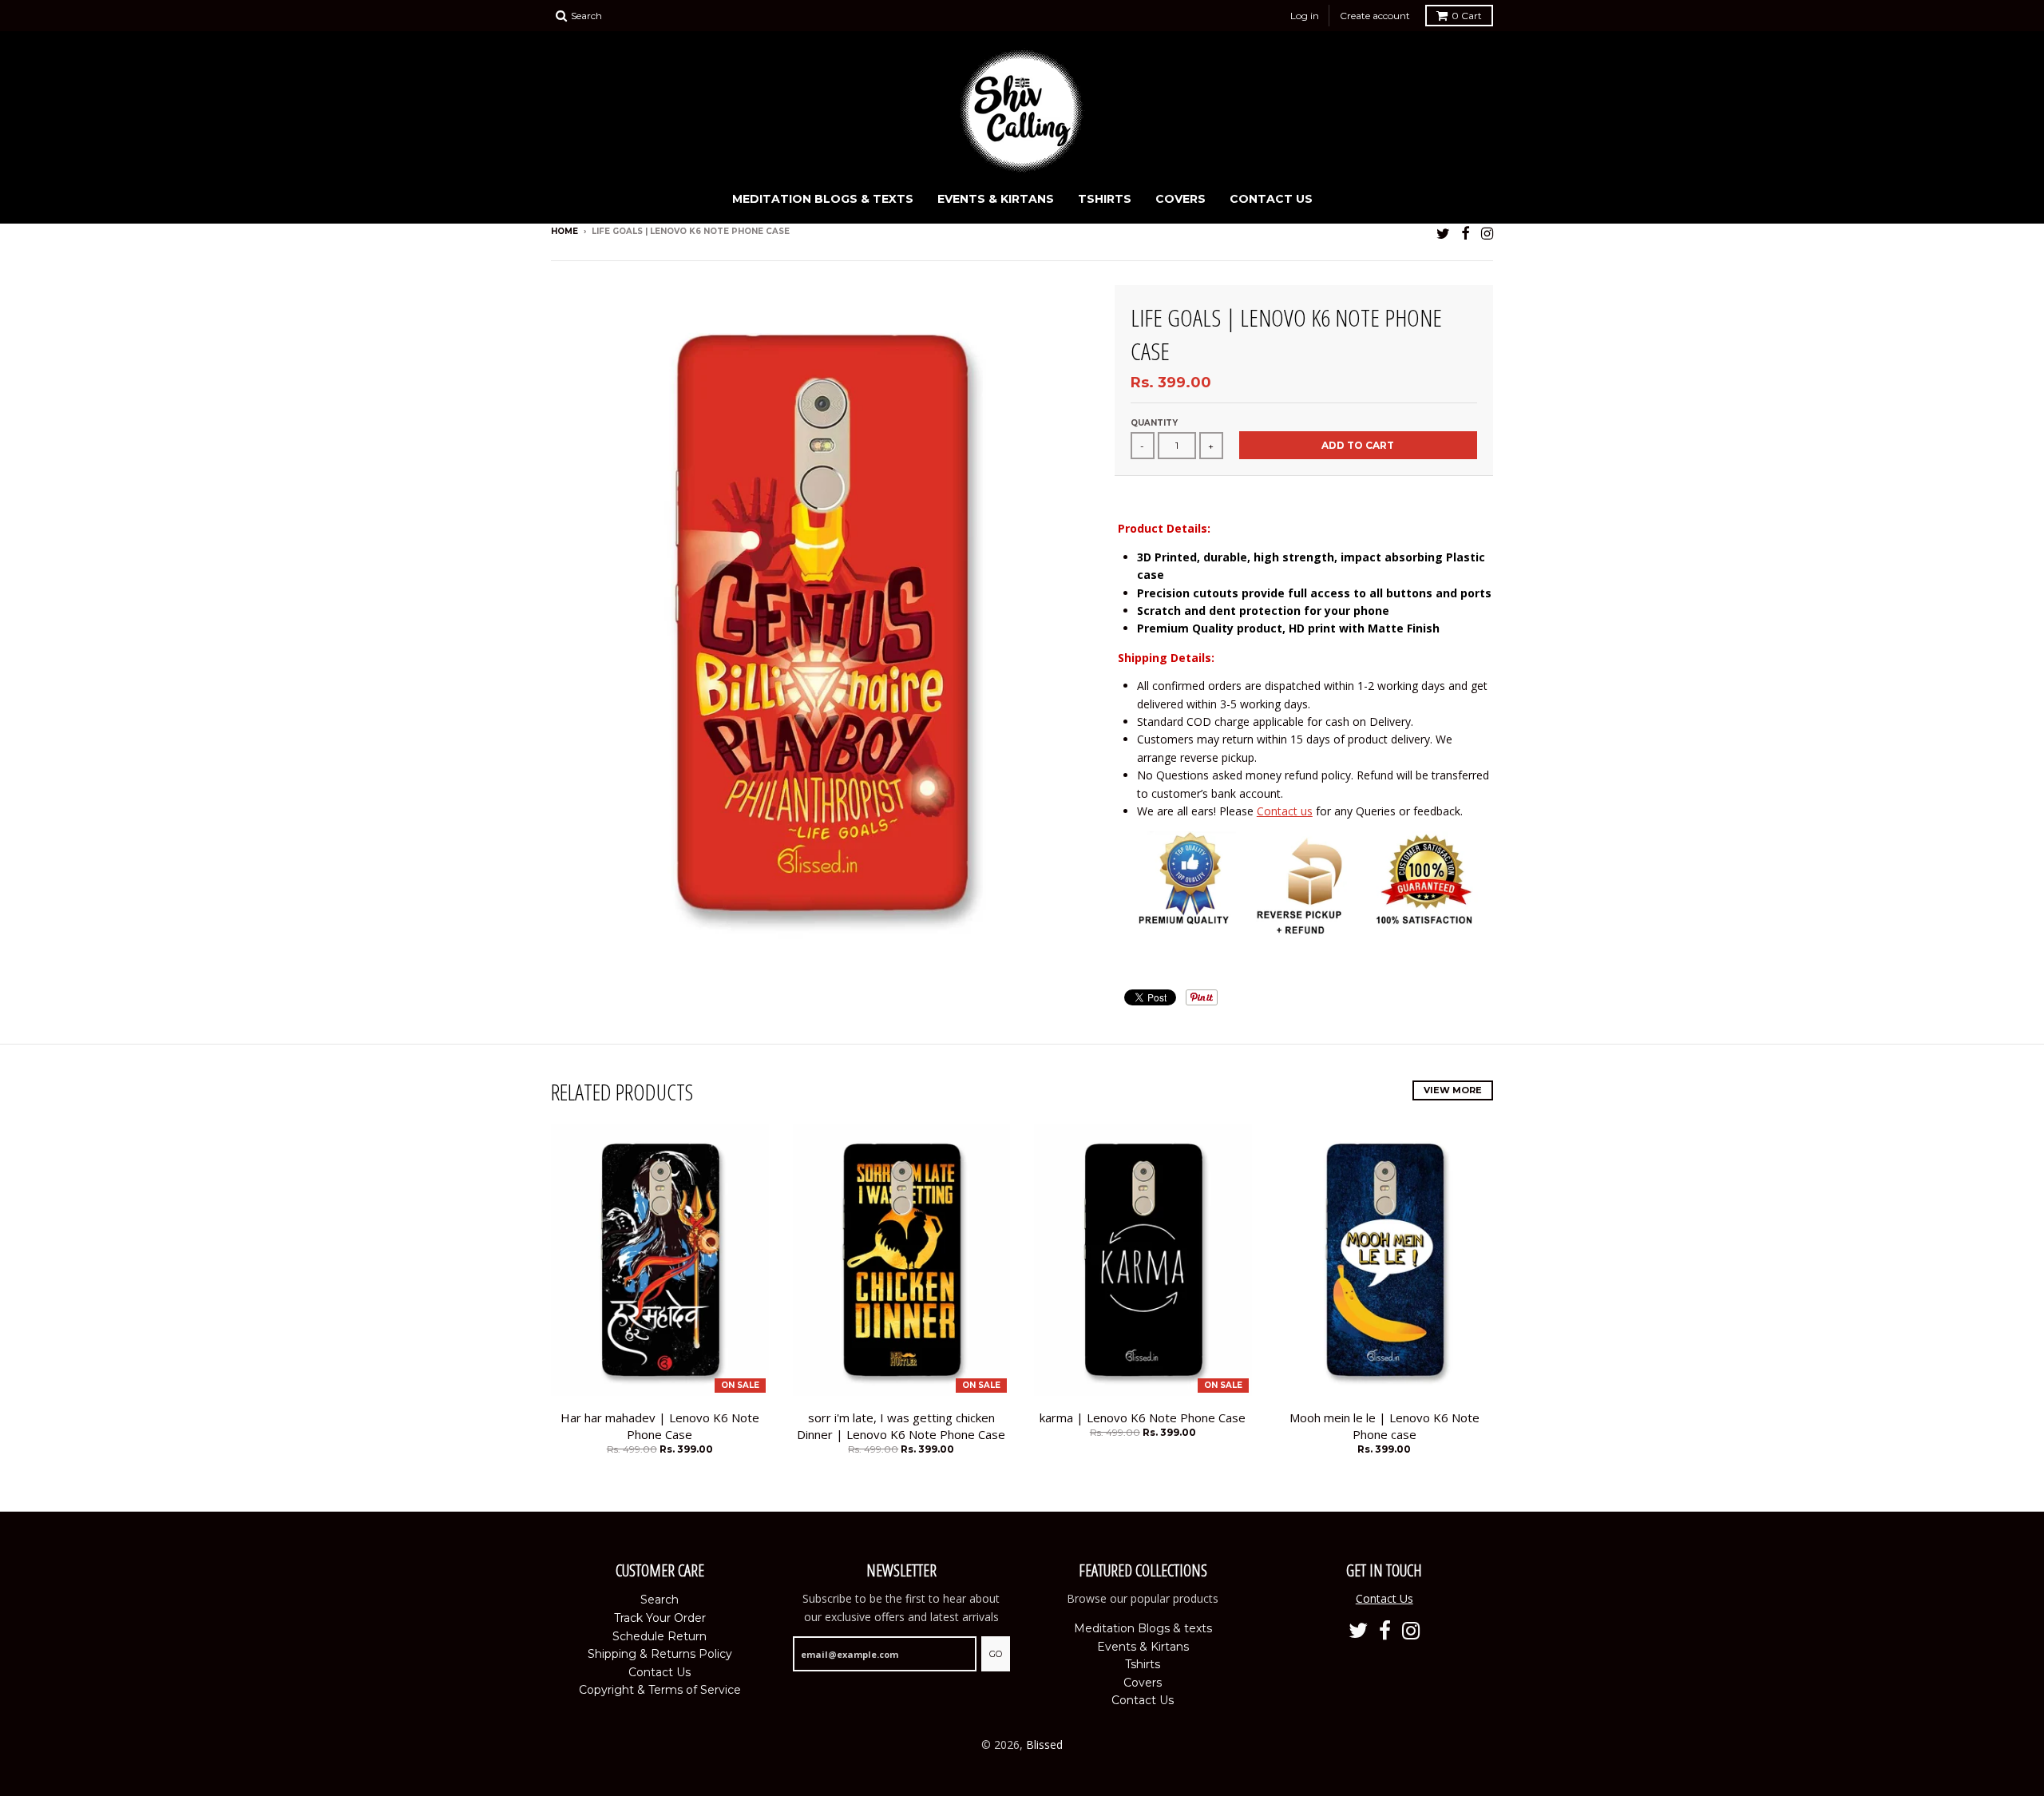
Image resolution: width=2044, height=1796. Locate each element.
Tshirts (1105, 199)
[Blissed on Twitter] (1443, 233)
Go (996, 1654)
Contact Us (1271, 199)
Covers (1180, 199)
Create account (1375, 16)
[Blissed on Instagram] (1487, 233)
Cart (1467, 16)
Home (564, 231)
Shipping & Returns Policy (660, 1654)
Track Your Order (660, 1618)
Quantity (1154, 423)
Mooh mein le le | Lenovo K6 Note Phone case (1384, 1426)
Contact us (1285, 811)
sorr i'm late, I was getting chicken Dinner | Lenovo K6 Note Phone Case (901, 1426)
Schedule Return (660, 1636)
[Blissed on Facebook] (1466, 233)
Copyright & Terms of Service (660, 1690)
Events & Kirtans (996, 199)
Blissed (1044, 1744)
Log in (1305, 16)
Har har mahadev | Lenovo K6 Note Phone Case (660, 1426)
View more (1453, 1090)
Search (660, 1600)
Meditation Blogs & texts (823, 199)
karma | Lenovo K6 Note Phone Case (1143, 1417)
